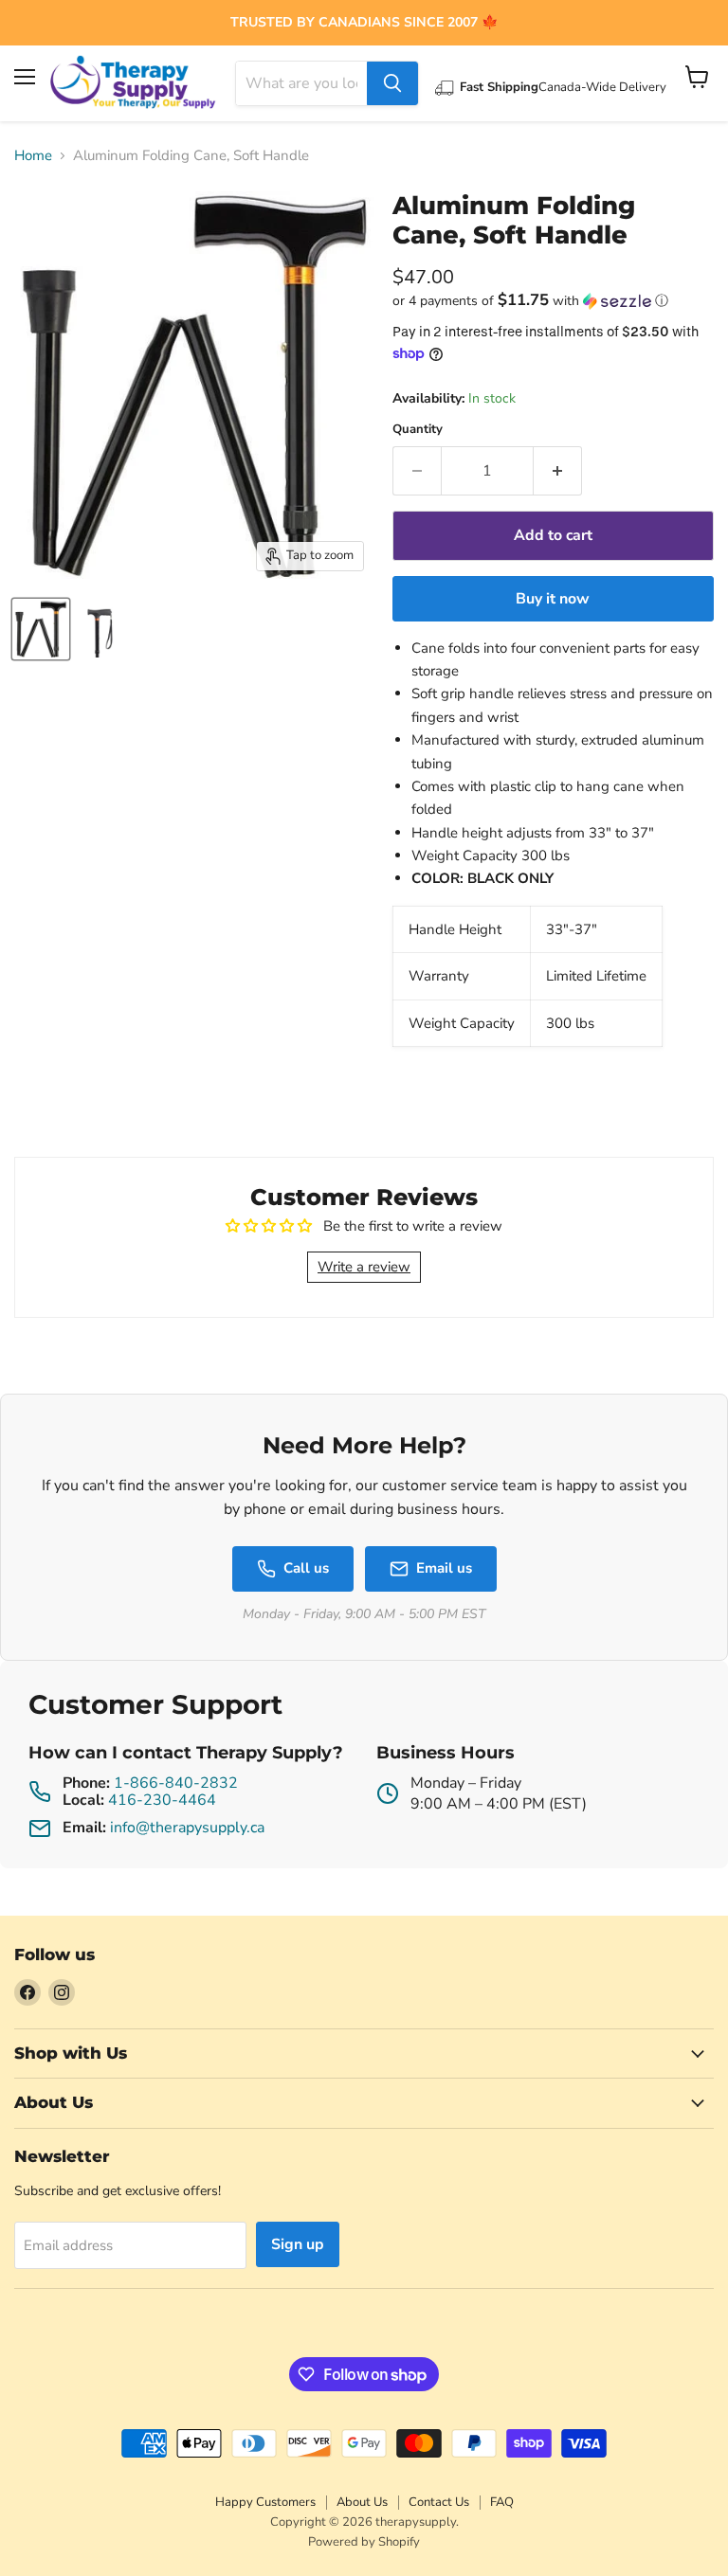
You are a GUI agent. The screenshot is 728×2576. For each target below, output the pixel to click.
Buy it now (553, 599)
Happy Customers (265, 2502)
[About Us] (364, 23)
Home (33, 156)
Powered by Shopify (364, 2542)
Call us (306, 1568)
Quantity (418, 430)
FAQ (502, 2502)
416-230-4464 (162, 1800)
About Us (362, 2502)
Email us (444, 1568)
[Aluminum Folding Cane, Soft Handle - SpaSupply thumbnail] (41, 629)
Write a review (364, 1267)
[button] (553, 301)
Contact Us (439, 2502)
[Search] (392, 83)
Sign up (298, 2244)
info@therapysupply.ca (187, 1828)
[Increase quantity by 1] (558, 471)
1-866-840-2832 (176, 1783)
